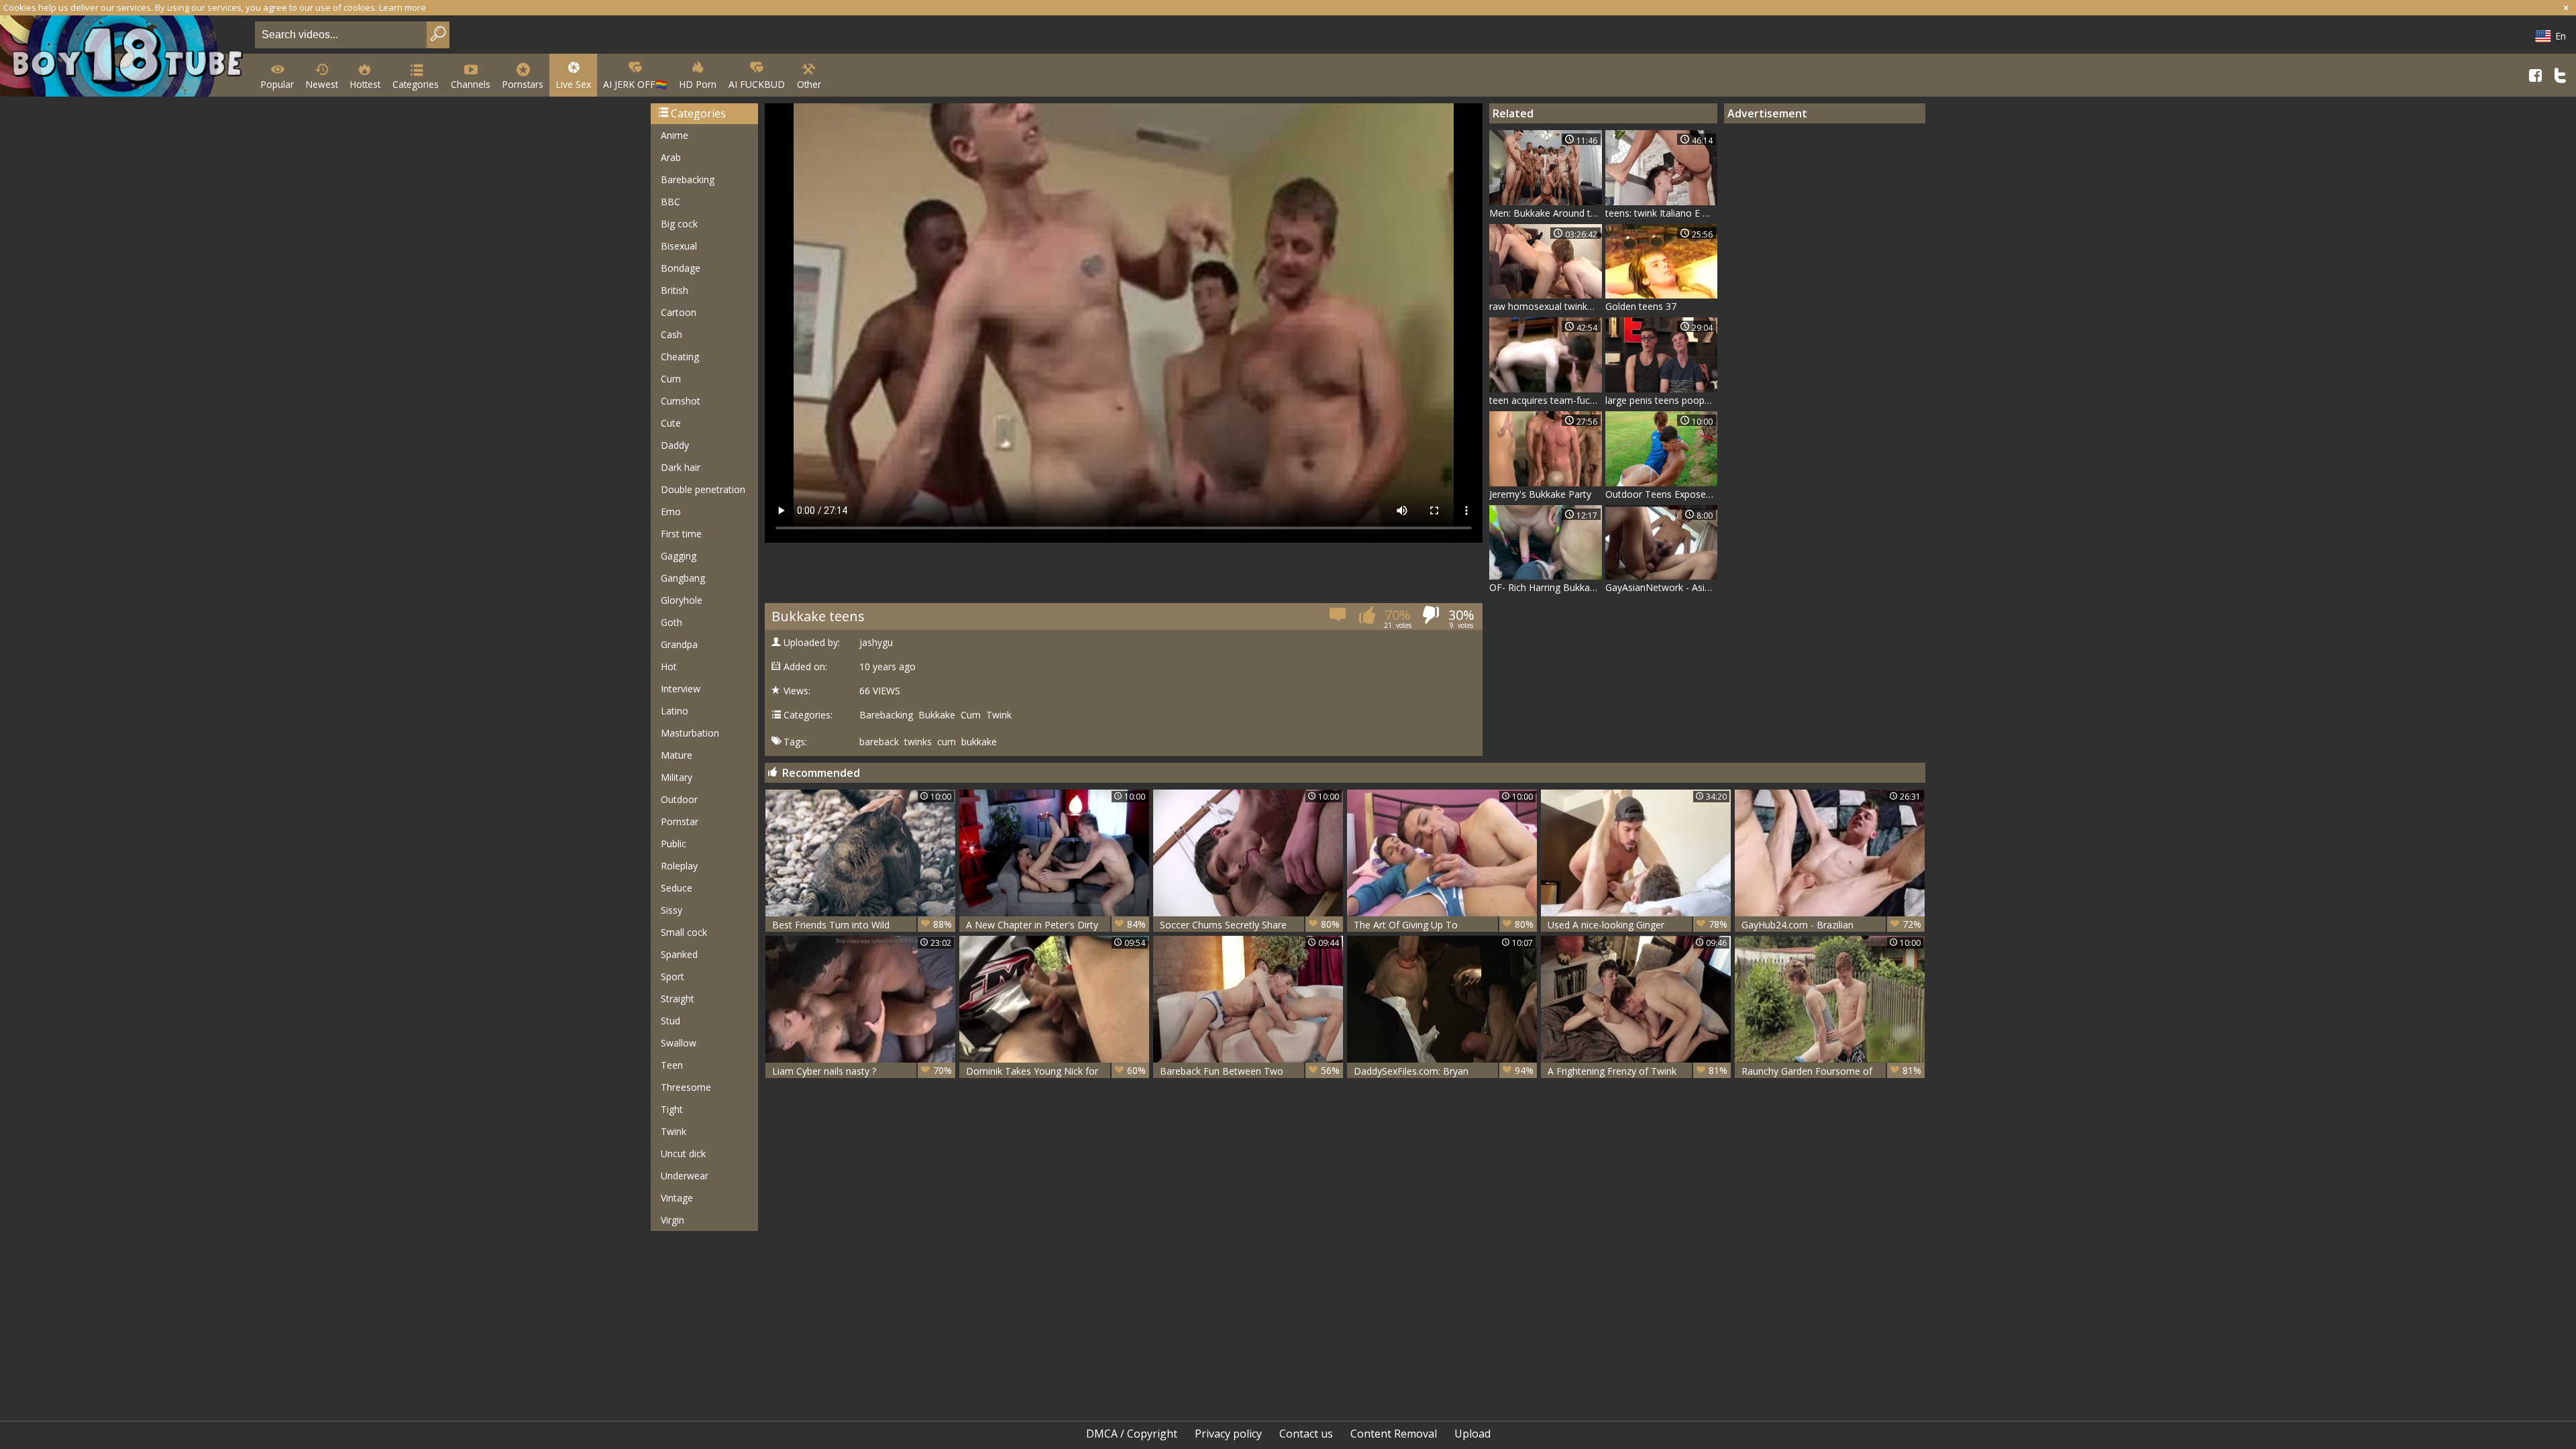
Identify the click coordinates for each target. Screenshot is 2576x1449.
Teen (672, 1065)
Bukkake (937, 715)
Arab (671, 157)
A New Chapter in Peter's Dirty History (1056, 925)
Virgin (673, 1220)
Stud (670, 1021)
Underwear (685, 1176)
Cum (671, 379)
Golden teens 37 (1641, 306)
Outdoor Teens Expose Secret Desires (1662, 494)
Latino (675, 711)
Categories (416, 84)
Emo (671, 512)
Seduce (677, 888)
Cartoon (679, 312)
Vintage (677, 1198)
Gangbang (683, 578)
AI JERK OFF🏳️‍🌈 (635, 84)
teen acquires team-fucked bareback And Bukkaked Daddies (1546, 400)
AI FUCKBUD (757, 84)
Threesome (686, 1087)
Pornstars (523, 84)
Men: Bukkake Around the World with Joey (1546, 213)
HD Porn (698, 84)
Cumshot (681, 401)
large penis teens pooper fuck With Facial (1662, 400)
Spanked (679, 954)
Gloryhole (682, 600)
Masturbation (690, 733)
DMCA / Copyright (1132, 1434)
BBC (670, 202)
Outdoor (679, 799)
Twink (674, 1131)
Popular (277, 84)
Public (674, 844)
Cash (672, 334)
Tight (672, 1109)
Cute (671, 423)
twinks (918, 742)
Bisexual (679, 246)
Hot (669, 666)
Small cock (684, 932)
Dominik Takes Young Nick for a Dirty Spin (1056, 1071)
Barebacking (688, 179)
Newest (322, 84)
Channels (471, 84)
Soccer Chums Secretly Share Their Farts (1250, 925)
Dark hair (681, 467)
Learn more (402, 7)
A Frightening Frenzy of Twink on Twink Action (1638, 1071)
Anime (675, 135)
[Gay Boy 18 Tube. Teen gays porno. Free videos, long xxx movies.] (125, 57)
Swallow (679, 1043)
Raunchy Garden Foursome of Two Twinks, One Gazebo (1831, 1071)
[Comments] (1339, 619)
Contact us (1306, 1434)
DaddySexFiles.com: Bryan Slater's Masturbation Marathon (1444, 1071)
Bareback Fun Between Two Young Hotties (1250, 1071)
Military (677, 777)
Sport (673, 976)
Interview (681, 689)
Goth (672, 622)
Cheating (680, 357)
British (675, 290)
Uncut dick (683, 1153)
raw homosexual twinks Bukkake (1546, 306)
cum (947, 742)
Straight (678, 999)
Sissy (672, 910)
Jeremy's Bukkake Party (1540, 494)
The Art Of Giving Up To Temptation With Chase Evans (1444, 925)
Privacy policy (1228, 1434)
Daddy (675, 445)
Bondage (681, 268)
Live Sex (573, 84)
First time (681, 534)
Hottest (365, 84)
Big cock (679, 224)
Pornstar (680, 821)
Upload (1472, 1434)
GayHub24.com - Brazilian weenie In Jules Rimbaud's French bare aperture (1831, 925)
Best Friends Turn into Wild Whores (862, 925)
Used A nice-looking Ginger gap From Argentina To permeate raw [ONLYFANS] (1638, 925)
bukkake (979, 742)
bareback (879, 742)
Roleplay (679, 866)
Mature (677, 755)
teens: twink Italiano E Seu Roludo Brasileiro (1662, 213)
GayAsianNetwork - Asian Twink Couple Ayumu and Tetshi (1662, 587)
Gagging (679, 556)
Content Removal (1394, 1434)
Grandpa (679, 644)
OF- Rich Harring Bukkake (1545, 587)
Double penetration (703, 489)
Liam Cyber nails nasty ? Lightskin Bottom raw (862, 1071)
